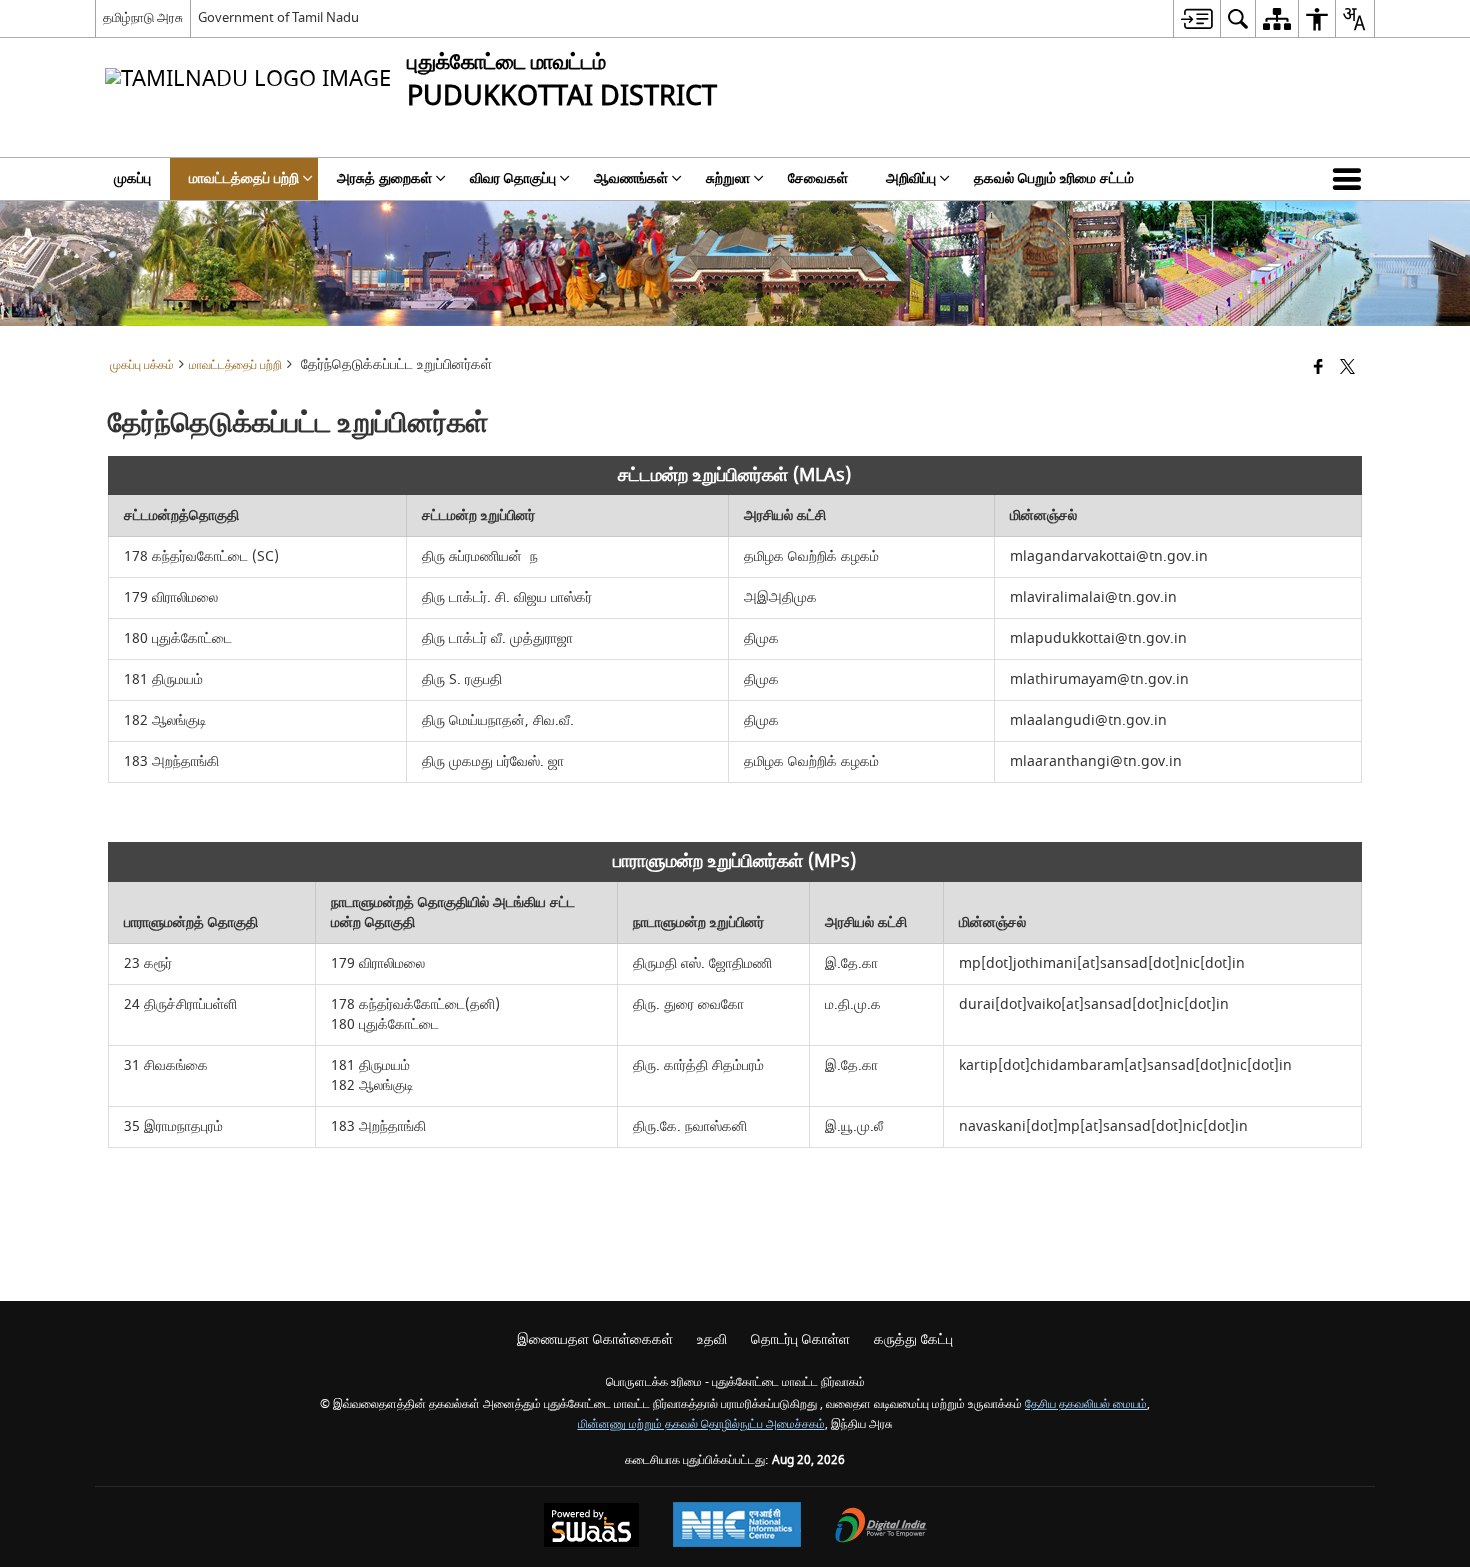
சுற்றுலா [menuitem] (728, 178)
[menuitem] (1196, 18)
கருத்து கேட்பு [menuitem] (913, 1339)
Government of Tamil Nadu (278, 17)
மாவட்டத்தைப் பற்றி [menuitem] (244, 178)
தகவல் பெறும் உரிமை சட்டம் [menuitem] (1054, 178)
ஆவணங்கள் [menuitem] (631, 178)
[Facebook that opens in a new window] (1318, 368)
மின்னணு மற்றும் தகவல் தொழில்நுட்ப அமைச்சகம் (701, 1424)
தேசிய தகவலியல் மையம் (1086, 1404)
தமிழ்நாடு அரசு (143, 17)
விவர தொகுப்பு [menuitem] (513, 178)
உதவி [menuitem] (712, 1339)
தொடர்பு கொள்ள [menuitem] (800, 1339)
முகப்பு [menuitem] (132, 178)
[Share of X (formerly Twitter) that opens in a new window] (1347, 368)
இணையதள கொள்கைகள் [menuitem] (595, 1339)
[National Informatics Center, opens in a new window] (737, 1527)
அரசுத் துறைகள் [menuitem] (384, 178)
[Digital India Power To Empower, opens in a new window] (881, 1527)
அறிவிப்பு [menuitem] (911, 178)
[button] (1351, 179)
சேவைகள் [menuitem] (818, 178)
